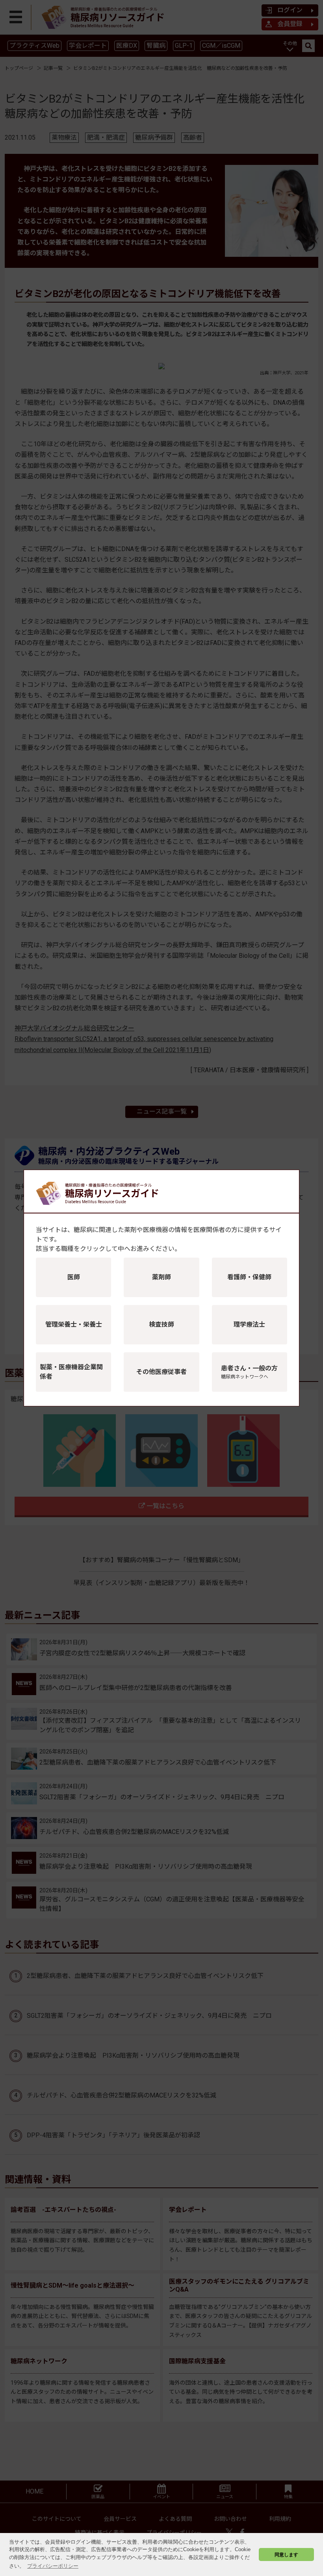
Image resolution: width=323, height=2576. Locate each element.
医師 (74, 1277)
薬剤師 (161, 1277)
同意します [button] (286, 2555)
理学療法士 (249, 1324)
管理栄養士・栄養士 (74, 1324)
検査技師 (161, 1324)
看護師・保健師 (249, 1277)
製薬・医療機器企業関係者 (71, 1372)
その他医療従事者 (161, 1372)
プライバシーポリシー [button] (53, 2566)
